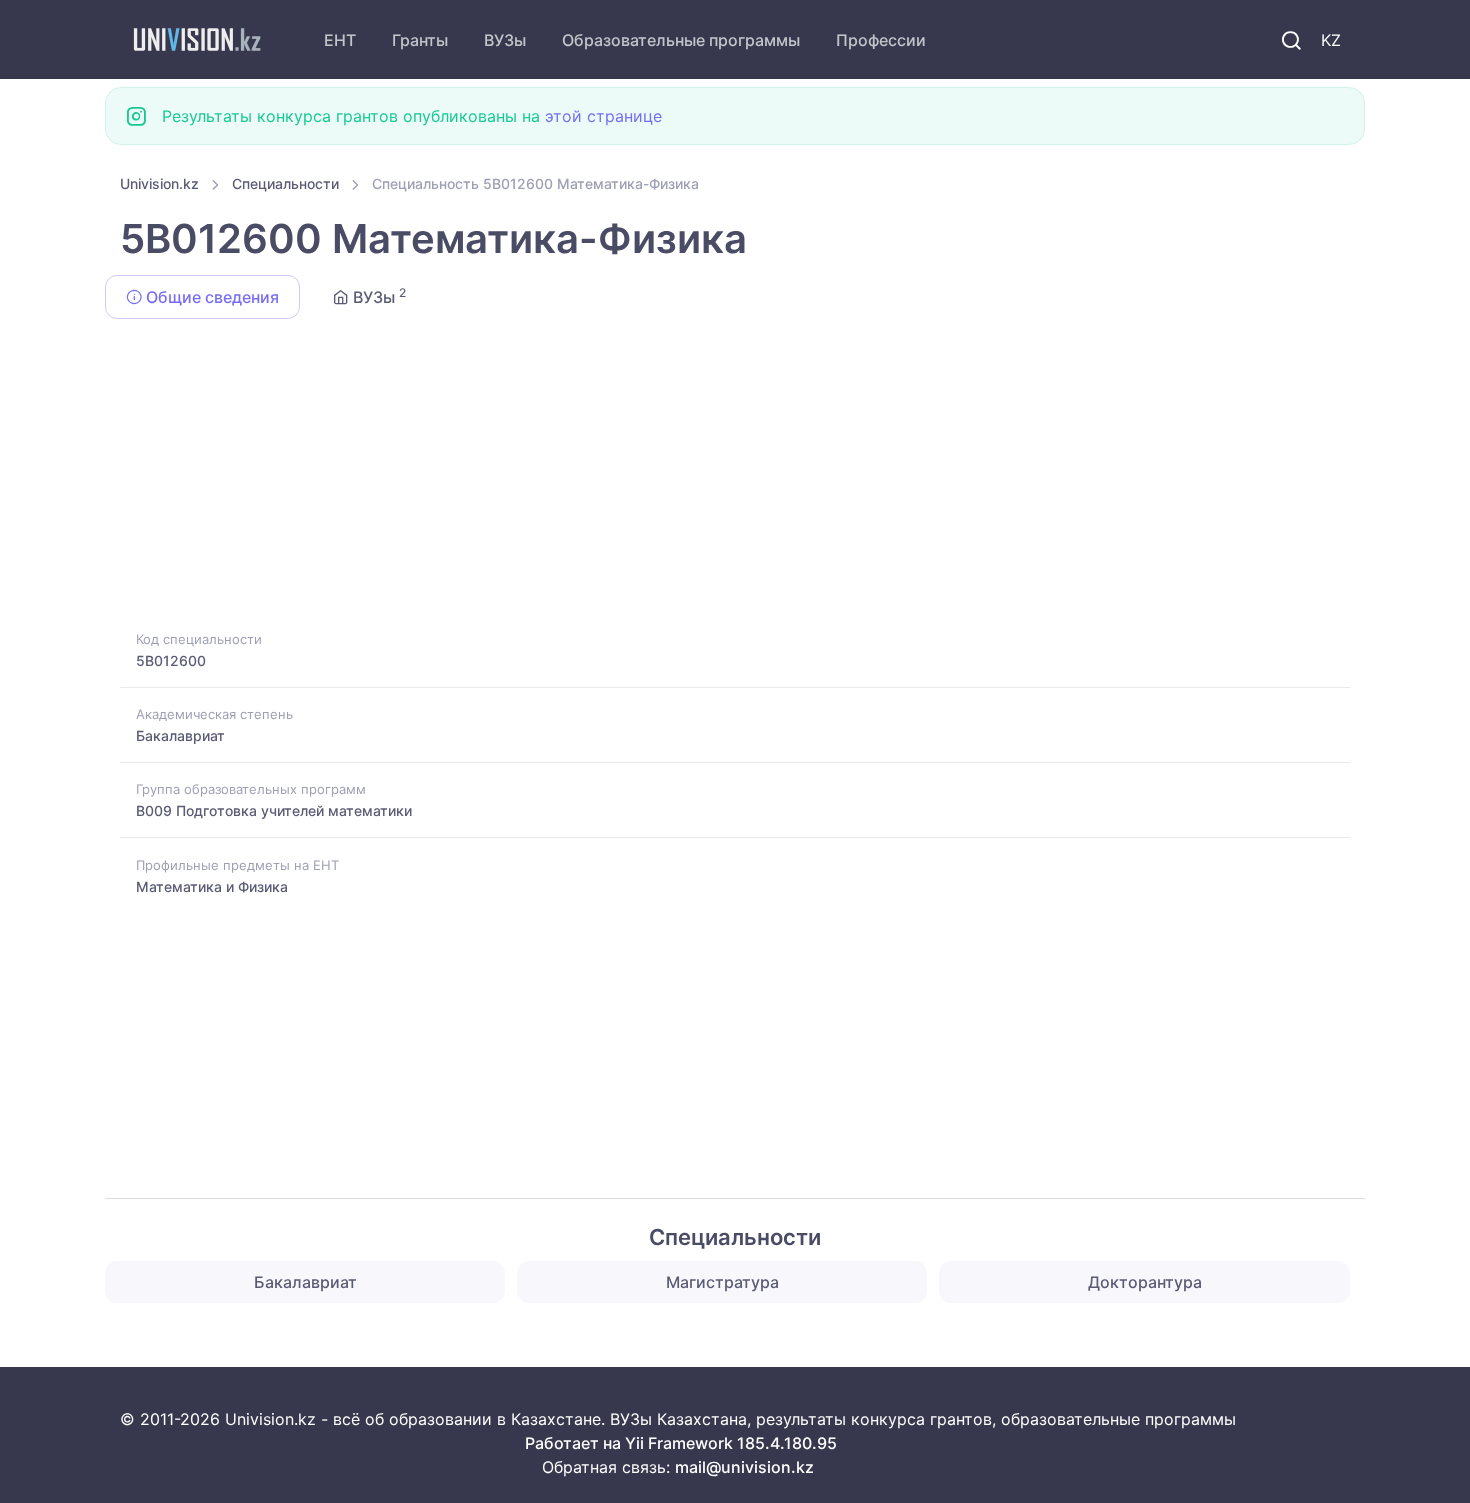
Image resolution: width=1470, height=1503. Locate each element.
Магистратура (722, 1282)
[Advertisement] (720, 478)
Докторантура (1145, 1282)
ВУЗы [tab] (377, 296)
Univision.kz (159, 183)
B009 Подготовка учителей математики (274, 810)
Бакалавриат (180, 735)
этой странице (603, 116)
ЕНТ (340, 40)
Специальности (285, 183)
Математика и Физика (212, 886)
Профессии (881, 40)
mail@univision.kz (744, 1467)
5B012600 (171, 660)
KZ (1331, 40)
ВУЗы (505, 40)
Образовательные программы (681, 40)
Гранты (420, 40)
